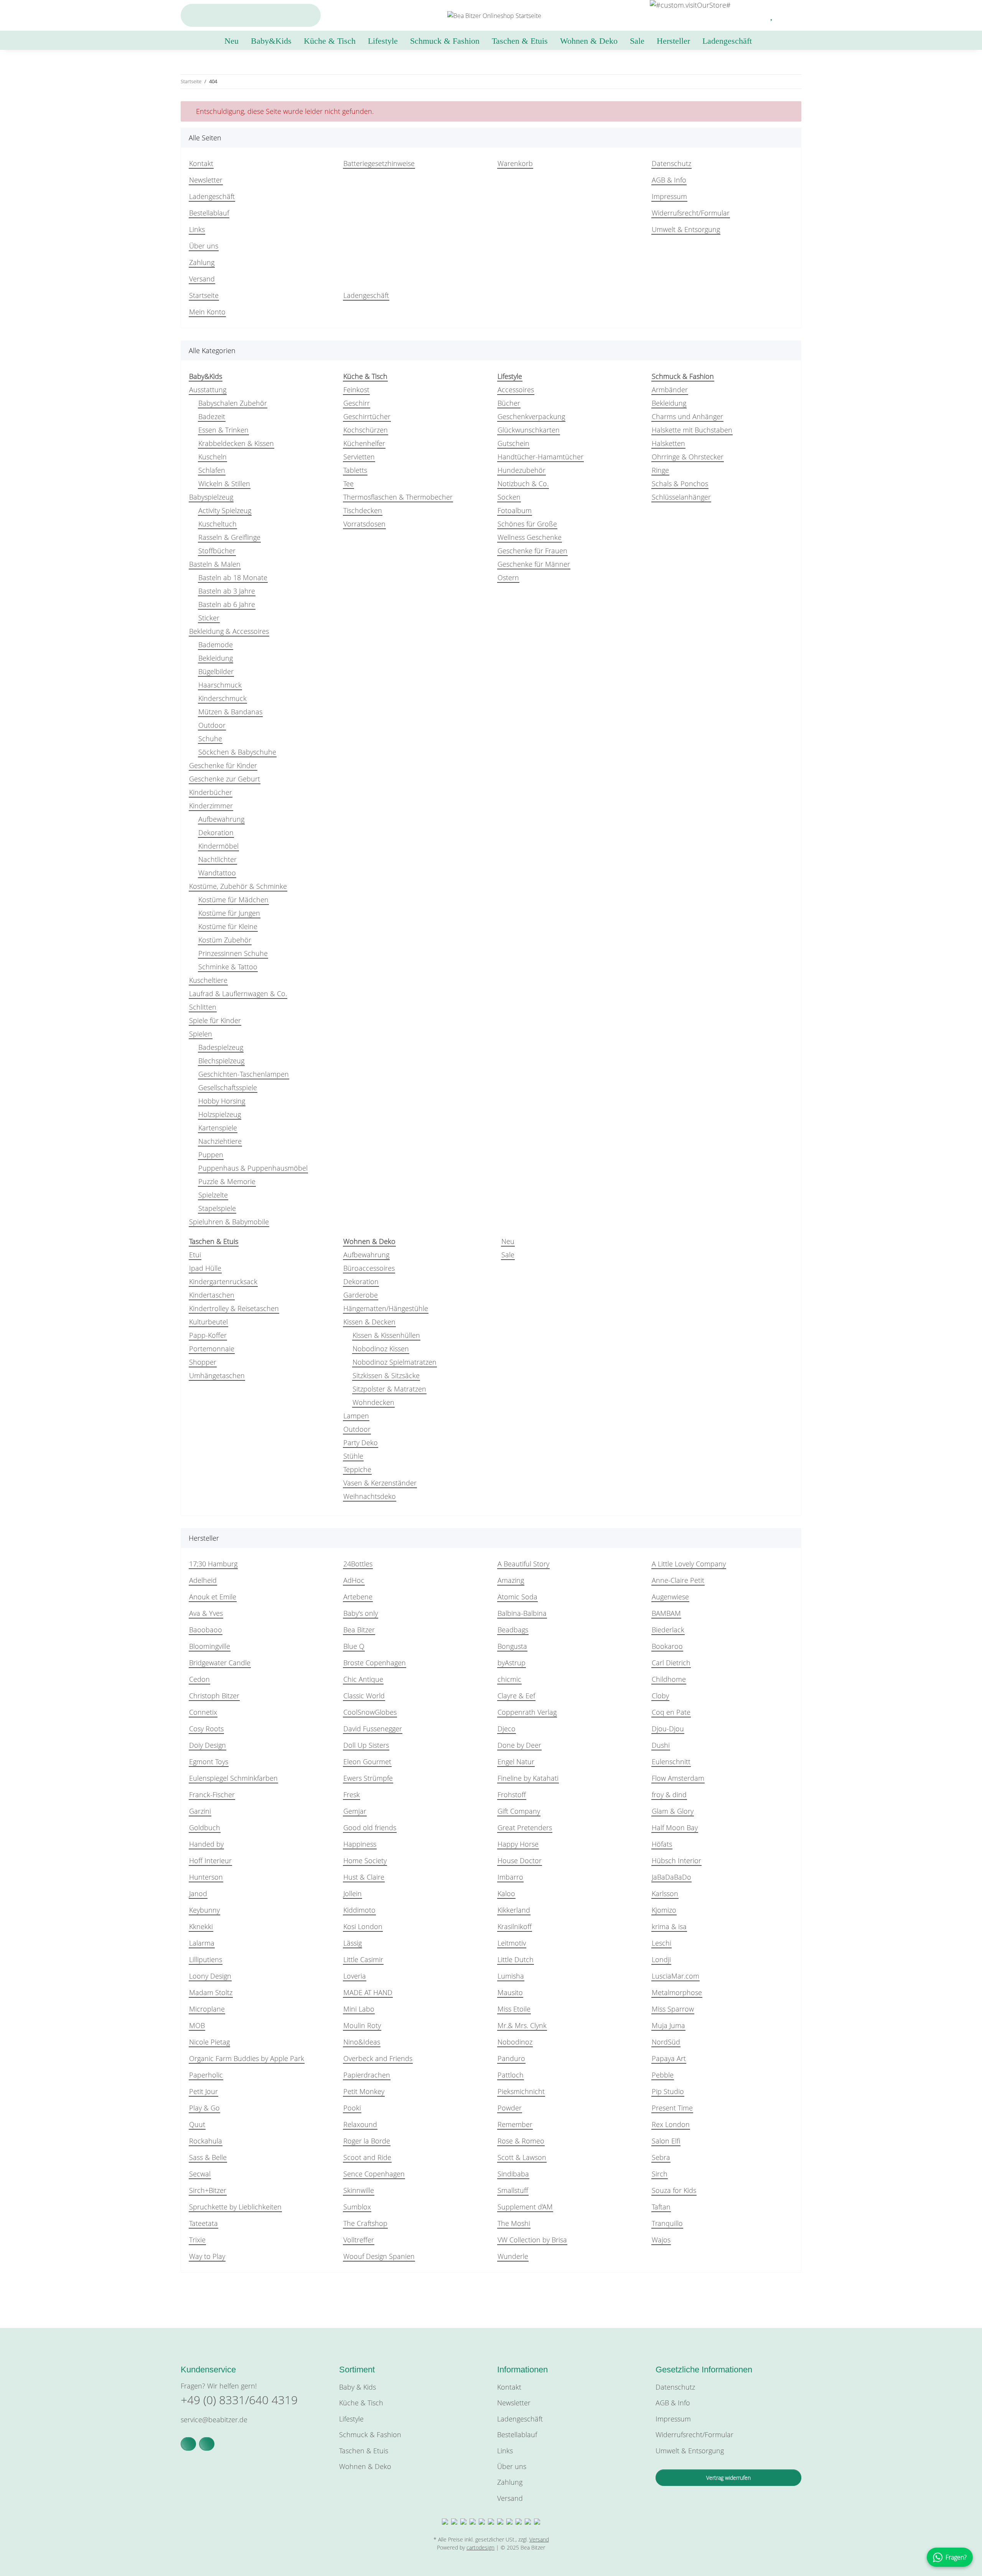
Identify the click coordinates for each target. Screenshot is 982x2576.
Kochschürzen (366, 430)
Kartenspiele (218, 1128)
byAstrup (512, 1663)
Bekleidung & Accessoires (229, 631)
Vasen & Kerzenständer (380, 1483)
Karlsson (665, 1893)
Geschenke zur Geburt (225, 779)
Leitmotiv (512, 1943)
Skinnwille (359, 2190)
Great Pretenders (525, 1828)
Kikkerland (514, 1910)
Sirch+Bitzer (208, 2190)
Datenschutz (671, 163)
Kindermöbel (218, 846)
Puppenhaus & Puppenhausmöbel (253, 1168)
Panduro (511, 2058)
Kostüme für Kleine (228, 926)
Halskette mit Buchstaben (692, 430)
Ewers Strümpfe (368, 1778)
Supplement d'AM (525, 2207)
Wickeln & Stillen (224, 484)
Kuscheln (213, 457)
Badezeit (212, 416)
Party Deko (361, 1443)
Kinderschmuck (222, 698)
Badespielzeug (221, 1047)
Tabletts (355, 470)
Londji (661, 1959)
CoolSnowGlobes (370, 1712)
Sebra (661, 2157)
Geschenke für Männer (534, 564)
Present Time (672, 2108)
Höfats (662, 1844)
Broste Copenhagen (375, 1663)
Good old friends (370, 1828)
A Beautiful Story (523, 1564)
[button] (754, 15)
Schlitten (203, 1007)
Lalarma (202, 1943)
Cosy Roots (206, 1729)
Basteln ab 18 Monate (233, 577)
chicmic (509, 1679)
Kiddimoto (359, 1910)
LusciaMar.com (676, 1976)
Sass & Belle (208, 2157)
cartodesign (480, 2547)
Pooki (352, 2108)
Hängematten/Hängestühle (386, 1308)
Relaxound (360, 2124)
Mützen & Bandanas (230, 712)
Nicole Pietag (209, 2042)
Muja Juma (668, 2025)
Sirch (660, 2174)
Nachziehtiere (220, 1141)
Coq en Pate (671, 1712)
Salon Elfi (666, 2141)
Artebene (358, 1597)
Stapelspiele (217, 1208)
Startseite (204, 295)
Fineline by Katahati (528, 1778)
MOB (197, 2025)
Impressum (669, 196)
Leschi (662, 1943)
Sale (508, 1255)
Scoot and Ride (367, 2157)
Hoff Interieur (210, 1860)
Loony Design (210, 1976)
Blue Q (354, 1646)
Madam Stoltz (211, 1992)
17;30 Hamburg (213, 1564)
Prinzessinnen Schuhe (233, 953)
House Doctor (520, 1860)
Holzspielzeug (220, 1114)
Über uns (204, 246)
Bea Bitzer (359, 1630)
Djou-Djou (668, 1729)
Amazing (511, 1580)
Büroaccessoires (369, 1268)
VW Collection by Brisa (532, 2240)
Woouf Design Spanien (379, 2256)
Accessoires (516, 390)
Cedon (199, 1679)
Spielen (201, 1034)
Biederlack (668, 1630)
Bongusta (512, 1646)
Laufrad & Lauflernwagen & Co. (238, 994)
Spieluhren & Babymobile (229, 1222)
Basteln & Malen (215, 564)
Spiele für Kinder (215, 1020)
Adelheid (203, 1580)
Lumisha (511, 1976)
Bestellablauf (209, 213)
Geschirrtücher (367, 416)
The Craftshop (365, 2223)
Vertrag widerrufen (728, 2478)
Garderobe (361, 1295)
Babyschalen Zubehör (233, 403)
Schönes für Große (527, 524)
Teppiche (357, 1469)
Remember (515, 2124)
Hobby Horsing (222, 1101)
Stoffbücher (217, 551)
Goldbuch (205, 1828)
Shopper (203, 1362)
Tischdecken (363, 510)
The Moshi (514, 2223)
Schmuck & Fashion (370, 2435)
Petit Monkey (364, 2091)
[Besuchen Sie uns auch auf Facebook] (188, 2444)
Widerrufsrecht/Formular (691, 213)
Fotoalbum (515, 510)
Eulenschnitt (671, 1762)
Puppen (211, 1155)
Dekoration (216, 832)
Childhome (669, 1679)
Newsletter (206, 180)
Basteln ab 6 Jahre (227, 604)
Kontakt (201, 163)
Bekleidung (216, 658)
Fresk (352, 1795)
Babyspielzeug (211, 497)
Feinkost (356, 390)
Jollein (353, 1893)
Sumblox (357, 2207)
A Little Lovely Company (689, 1564)
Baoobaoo (206, 1630)
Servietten (359, 457)
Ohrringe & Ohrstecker (688, 457)
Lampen (356, 1416)
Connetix (203, 1712)
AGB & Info (669, 180)
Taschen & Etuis (364, 2451)
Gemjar (355, 1811)
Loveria (355, 1976)
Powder (510, 2108)
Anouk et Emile (213, 1597)
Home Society (365, 1860)
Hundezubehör (521, 470)
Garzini (200, 1811)
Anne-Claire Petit (678, 1580)
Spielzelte (213, 1195)
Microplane (207, 2009)
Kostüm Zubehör (225, 940)
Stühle (353, 1456)
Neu (508, 1241)
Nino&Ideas (362, 2042)
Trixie (197, 2240)
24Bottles (358, 1564)
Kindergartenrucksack (223, 1281)
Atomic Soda (517, 1597)
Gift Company (519, 1811)
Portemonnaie (212, 1349)
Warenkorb (515, 163)
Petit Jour (203, 2091)
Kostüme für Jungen (229, 913)
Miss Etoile (514, 2009)
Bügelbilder (216, 671)
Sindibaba (513, 2174)
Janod (198, 1893)
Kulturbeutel (208, 1322)
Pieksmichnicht (521, 2091)
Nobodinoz (515, 2042)
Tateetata (203, 2223)
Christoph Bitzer (214, 1696)
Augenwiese (670, 1597)
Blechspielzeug (221, 1061)
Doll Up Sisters (366, 1745)
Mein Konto (207, 312)
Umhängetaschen (217, 1375)
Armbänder (670, 390)
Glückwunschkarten (529, 430)
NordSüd (666, 2042)
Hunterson (206, 1877)
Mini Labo (359, 2009)
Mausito (510, 1992)
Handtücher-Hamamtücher (540, 457)
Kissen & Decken (369, 1322)
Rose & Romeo (521, 2141)
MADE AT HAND (368, 1992)
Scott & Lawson (522, 2157)
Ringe (660, 470)
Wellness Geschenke (530, 537)
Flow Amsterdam (678, 1778)
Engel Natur (516, 1762)
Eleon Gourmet (367, 1762)
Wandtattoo (217, 873)
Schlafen (212, 470)
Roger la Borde (367, 2141)
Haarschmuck (220, 685)
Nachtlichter (217, 859)
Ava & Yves (206, 1613)
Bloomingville (210, 1646)
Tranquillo (667, 2223)
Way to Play (207, 2256)
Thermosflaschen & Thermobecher (398, 497)
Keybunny (204, 1910)
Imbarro (510, 1877)
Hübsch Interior (676, 1860)
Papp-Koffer (208, 1335)
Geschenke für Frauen (532, 551)
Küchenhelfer (364, 443)
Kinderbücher (211, 792)
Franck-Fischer (212, 1795)
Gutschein (513, 443)
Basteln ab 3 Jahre (227, 591)
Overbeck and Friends (378, 2058)
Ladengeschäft (727, 41)
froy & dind (669, 1795)
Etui (195, 1255)
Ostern (508, 577)
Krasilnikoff (515, 1926)
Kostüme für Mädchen (233, 900)
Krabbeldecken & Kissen (236, 443)
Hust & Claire (364, 1877)
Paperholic (206, 2075)
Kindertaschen (212, 1295)
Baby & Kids (358, 2387)
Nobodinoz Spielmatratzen (395, 1362)
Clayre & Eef (516, 1696)
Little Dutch (516, 1959)
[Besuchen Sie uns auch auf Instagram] (207, 2444)
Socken (509, 497)
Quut (197, 2124)
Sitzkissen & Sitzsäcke (386, 1375)
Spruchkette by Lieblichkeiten (235, 2207)
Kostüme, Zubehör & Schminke (238, 886)
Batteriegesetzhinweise (379, 163)
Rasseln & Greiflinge (229, 537)
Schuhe (210, 739)
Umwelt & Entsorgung (686, 229)
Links (197, 229)
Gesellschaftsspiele (228, 1087)
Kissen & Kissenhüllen (386, 1335)
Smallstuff (513, 2190)
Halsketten (668, 443)
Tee (348, 484)
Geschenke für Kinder (223, 765)
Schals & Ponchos (680, 484)
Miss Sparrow (673, 2009)
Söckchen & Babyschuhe (237, 752)
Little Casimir (363, 1959)
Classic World (364, 1696)
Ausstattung (208, 390)
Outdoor (212, 725)
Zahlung (202, 262)
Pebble (663, 2075)
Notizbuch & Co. (523, 484)
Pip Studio (668, 2091)
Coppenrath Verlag (527, 1712)
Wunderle (513, 2256)
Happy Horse (518, 1844)
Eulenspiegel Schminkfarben (233, 1778)
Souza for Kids (674, 2190)
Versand (202, 279)
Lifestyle (351, 2419)
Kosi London (363, 1926)
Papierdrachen (367, 2075)
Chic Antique (363, 1679)
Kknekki (201, 1926)
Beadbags (513, 1630)
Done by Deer (519, 1745)
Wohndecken (373, 1402)
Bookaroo (667, 1646)
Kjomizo (664, 1910)
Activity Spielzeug (225, 510)
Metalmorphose (677, 1992)
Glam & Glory (673, 1811)
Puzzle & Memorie (227, 1181)
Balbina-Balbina (522, 1613)
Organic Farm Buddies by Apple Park (247, 2058)
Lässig (353, 1943)
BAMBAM (666, 1613)
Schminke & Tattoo (228, 967)
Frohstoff (512, 1795)
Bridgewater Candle (220, 1663)
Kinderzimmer (211, 806)
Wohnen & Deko (365, 2466)
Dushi (661, 1745)
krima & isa (669, 1926)
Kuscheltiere (208, 980)
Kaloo (506, 1893)
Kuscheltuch (217, 524)
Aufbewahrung (221, 819)
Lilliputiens (206, 1959)
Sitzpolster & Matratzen (389, 1389)
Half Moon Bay (675, 1828)
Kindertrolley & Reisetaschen (234, 1308)
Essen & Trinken (223, 430)
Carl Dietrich (671, 1663)
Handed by (206, 1844)
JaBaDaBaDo (671, 1877)
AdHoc (354, 1580)
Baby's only (361, 1613)
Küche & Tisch (361, 2403)
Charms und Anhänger (687, 416)
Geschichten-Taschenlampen (244, 1074)
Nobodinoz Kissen (381, 1349)
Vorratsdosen (364, 524)
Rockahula (206, 2141)
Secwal (200, 2174)
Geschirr (357, 403)
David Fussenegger (373, 1729)
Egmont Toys (209, 1762)
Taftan (661, 2207)
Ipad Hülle (205, 1268)
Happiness (360, 1844)
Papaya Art (669, 2058)
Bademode (216, 645)
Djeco (507, 1729)
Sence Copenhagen (374, 2174)
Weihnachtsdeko (370, 1496)
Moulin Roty (362, 2025)
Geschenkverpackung (531, 416)
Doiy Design (208, 1745)
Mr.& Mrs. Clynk (522, 2025)
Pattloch (511, 2075)
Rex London (671, 2124)
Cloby (660, 1696)
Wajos (661, 2240)
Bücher (509, 403)
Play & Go (204, 2108)
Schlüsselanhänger (681, 497)
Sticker (209, 618)
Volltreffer (359, 2240)
